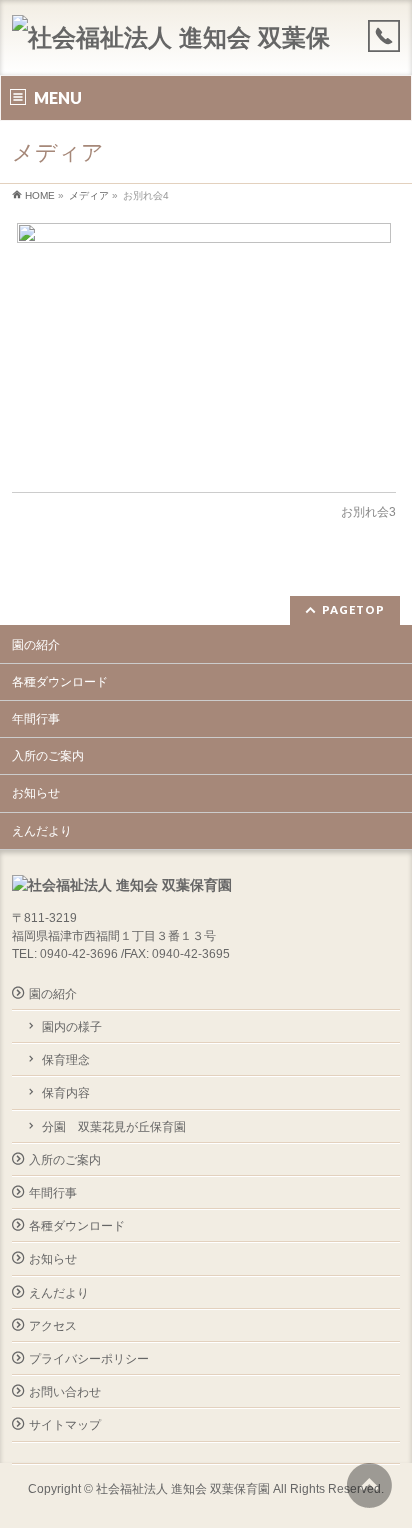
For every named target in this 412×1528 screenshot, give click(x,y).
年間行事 (36, 719)
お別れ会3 (368, 512)
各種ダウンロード (60, 682)
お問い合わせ (65, 1392)
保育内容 (66, 1093)
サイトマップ (65, 1425)
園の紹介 (36, 645)
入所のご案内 (48, 756)
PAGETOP (353, 609)
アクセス (53, 1326)
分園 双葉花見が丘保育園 (114, 1127)
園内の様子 (72, 1027)
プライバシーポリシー (89, 1359)
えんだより (42, 831)
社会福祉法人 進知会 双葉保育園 (183, 1489)
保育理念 (66, 1060)
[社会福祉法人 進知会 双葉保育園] (180, 42)
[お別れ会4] (203, 347)
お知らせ (36, 793)
